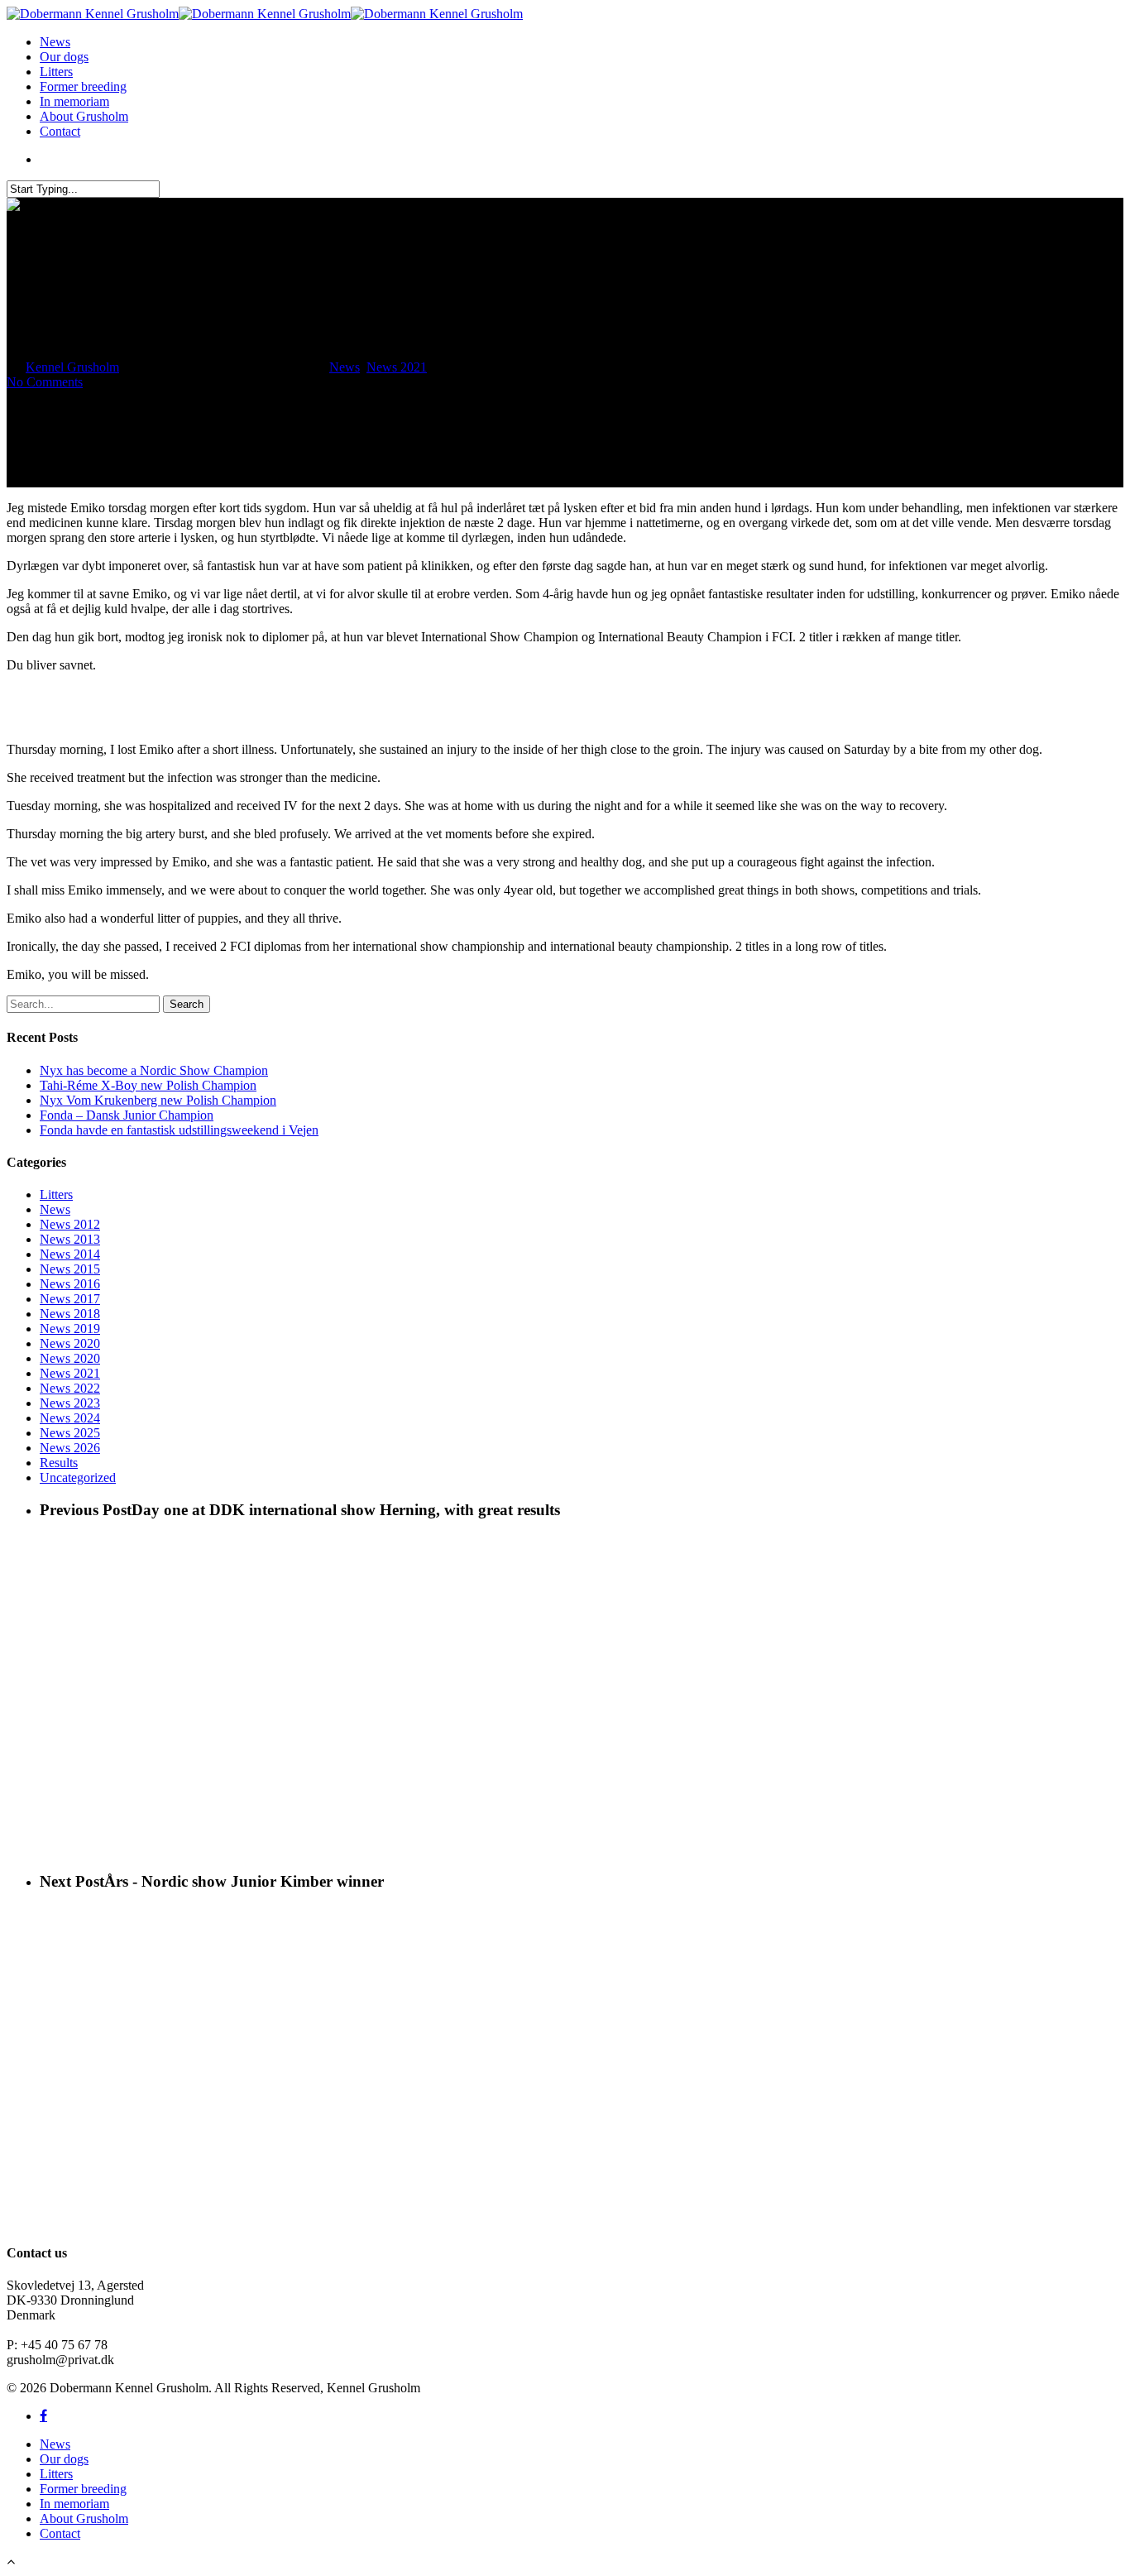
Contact (60, 131)
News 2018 (70, 1314)
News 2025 (70, 1433)
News (55, 42)
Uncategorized (78, 1477)
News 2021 (397, 367)
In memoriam (74, 101)
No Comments (45, 382)
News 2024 (70, 1418)
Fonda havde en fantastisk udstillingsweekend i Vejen (179, 1130)
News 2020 (70, 1343)
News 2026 (70, 1448)
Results (59, 1463)
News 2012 (70, 1224)
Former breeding (83, 86)
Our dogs (64, 57)
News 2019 (70, 1329)
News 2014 (70, 1254)
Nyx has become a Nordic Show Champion (154, 1070)
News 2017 (70, 1299)
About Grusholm (84, 116)
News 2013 (70, 1239)
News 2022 (70, 1388)
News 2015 (70, 1269)
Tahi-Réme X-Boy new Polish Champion (148, 1085)
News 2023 (70, 1403)
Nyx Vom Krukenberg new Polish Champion (158, 1100)
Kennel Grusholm (72, 367)
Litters (56, 72)
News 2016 (70, 1284)
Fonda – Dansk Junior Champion (127, 1115)
